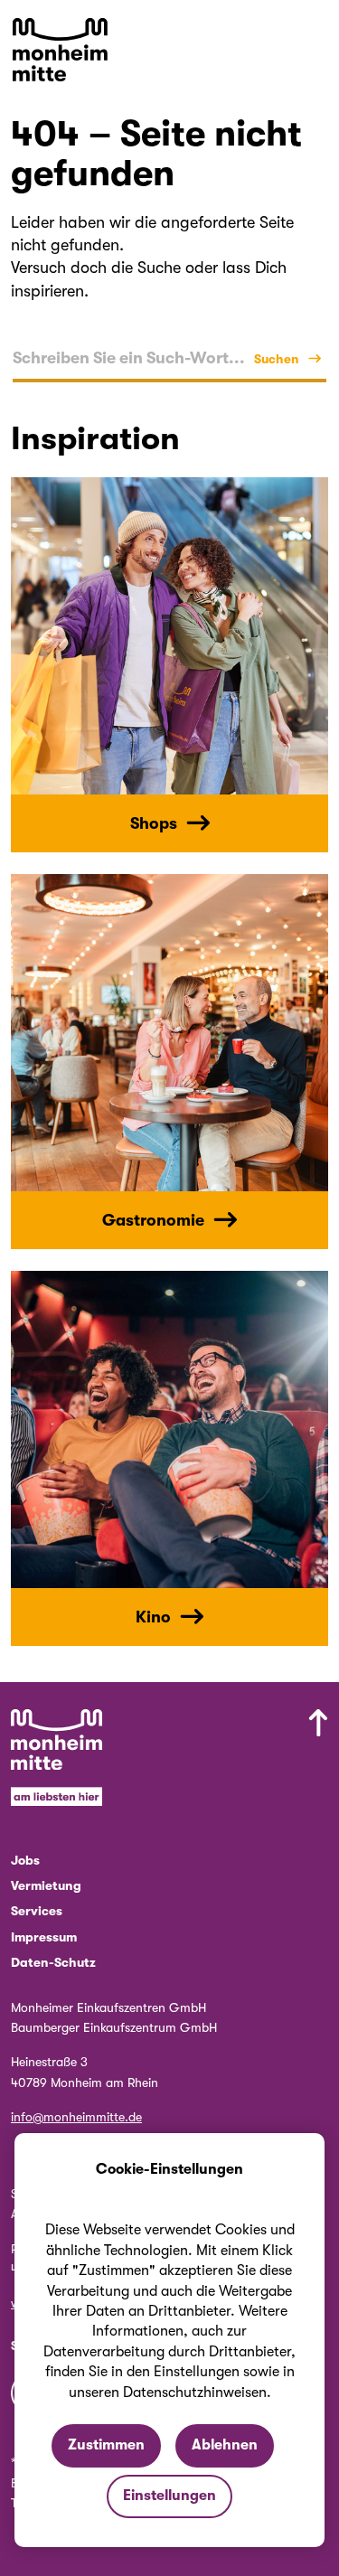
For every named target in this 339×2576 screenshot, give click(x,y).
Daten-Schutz (53, 1962)
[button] (315, 36)
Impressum (44, 1937)
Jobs (25, 1860)
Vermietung (46, 1885)
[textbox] (129, 358)
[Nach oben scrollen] (240, 1761)
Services (37, 1911)
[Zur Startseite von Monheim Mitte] (60, 50)
